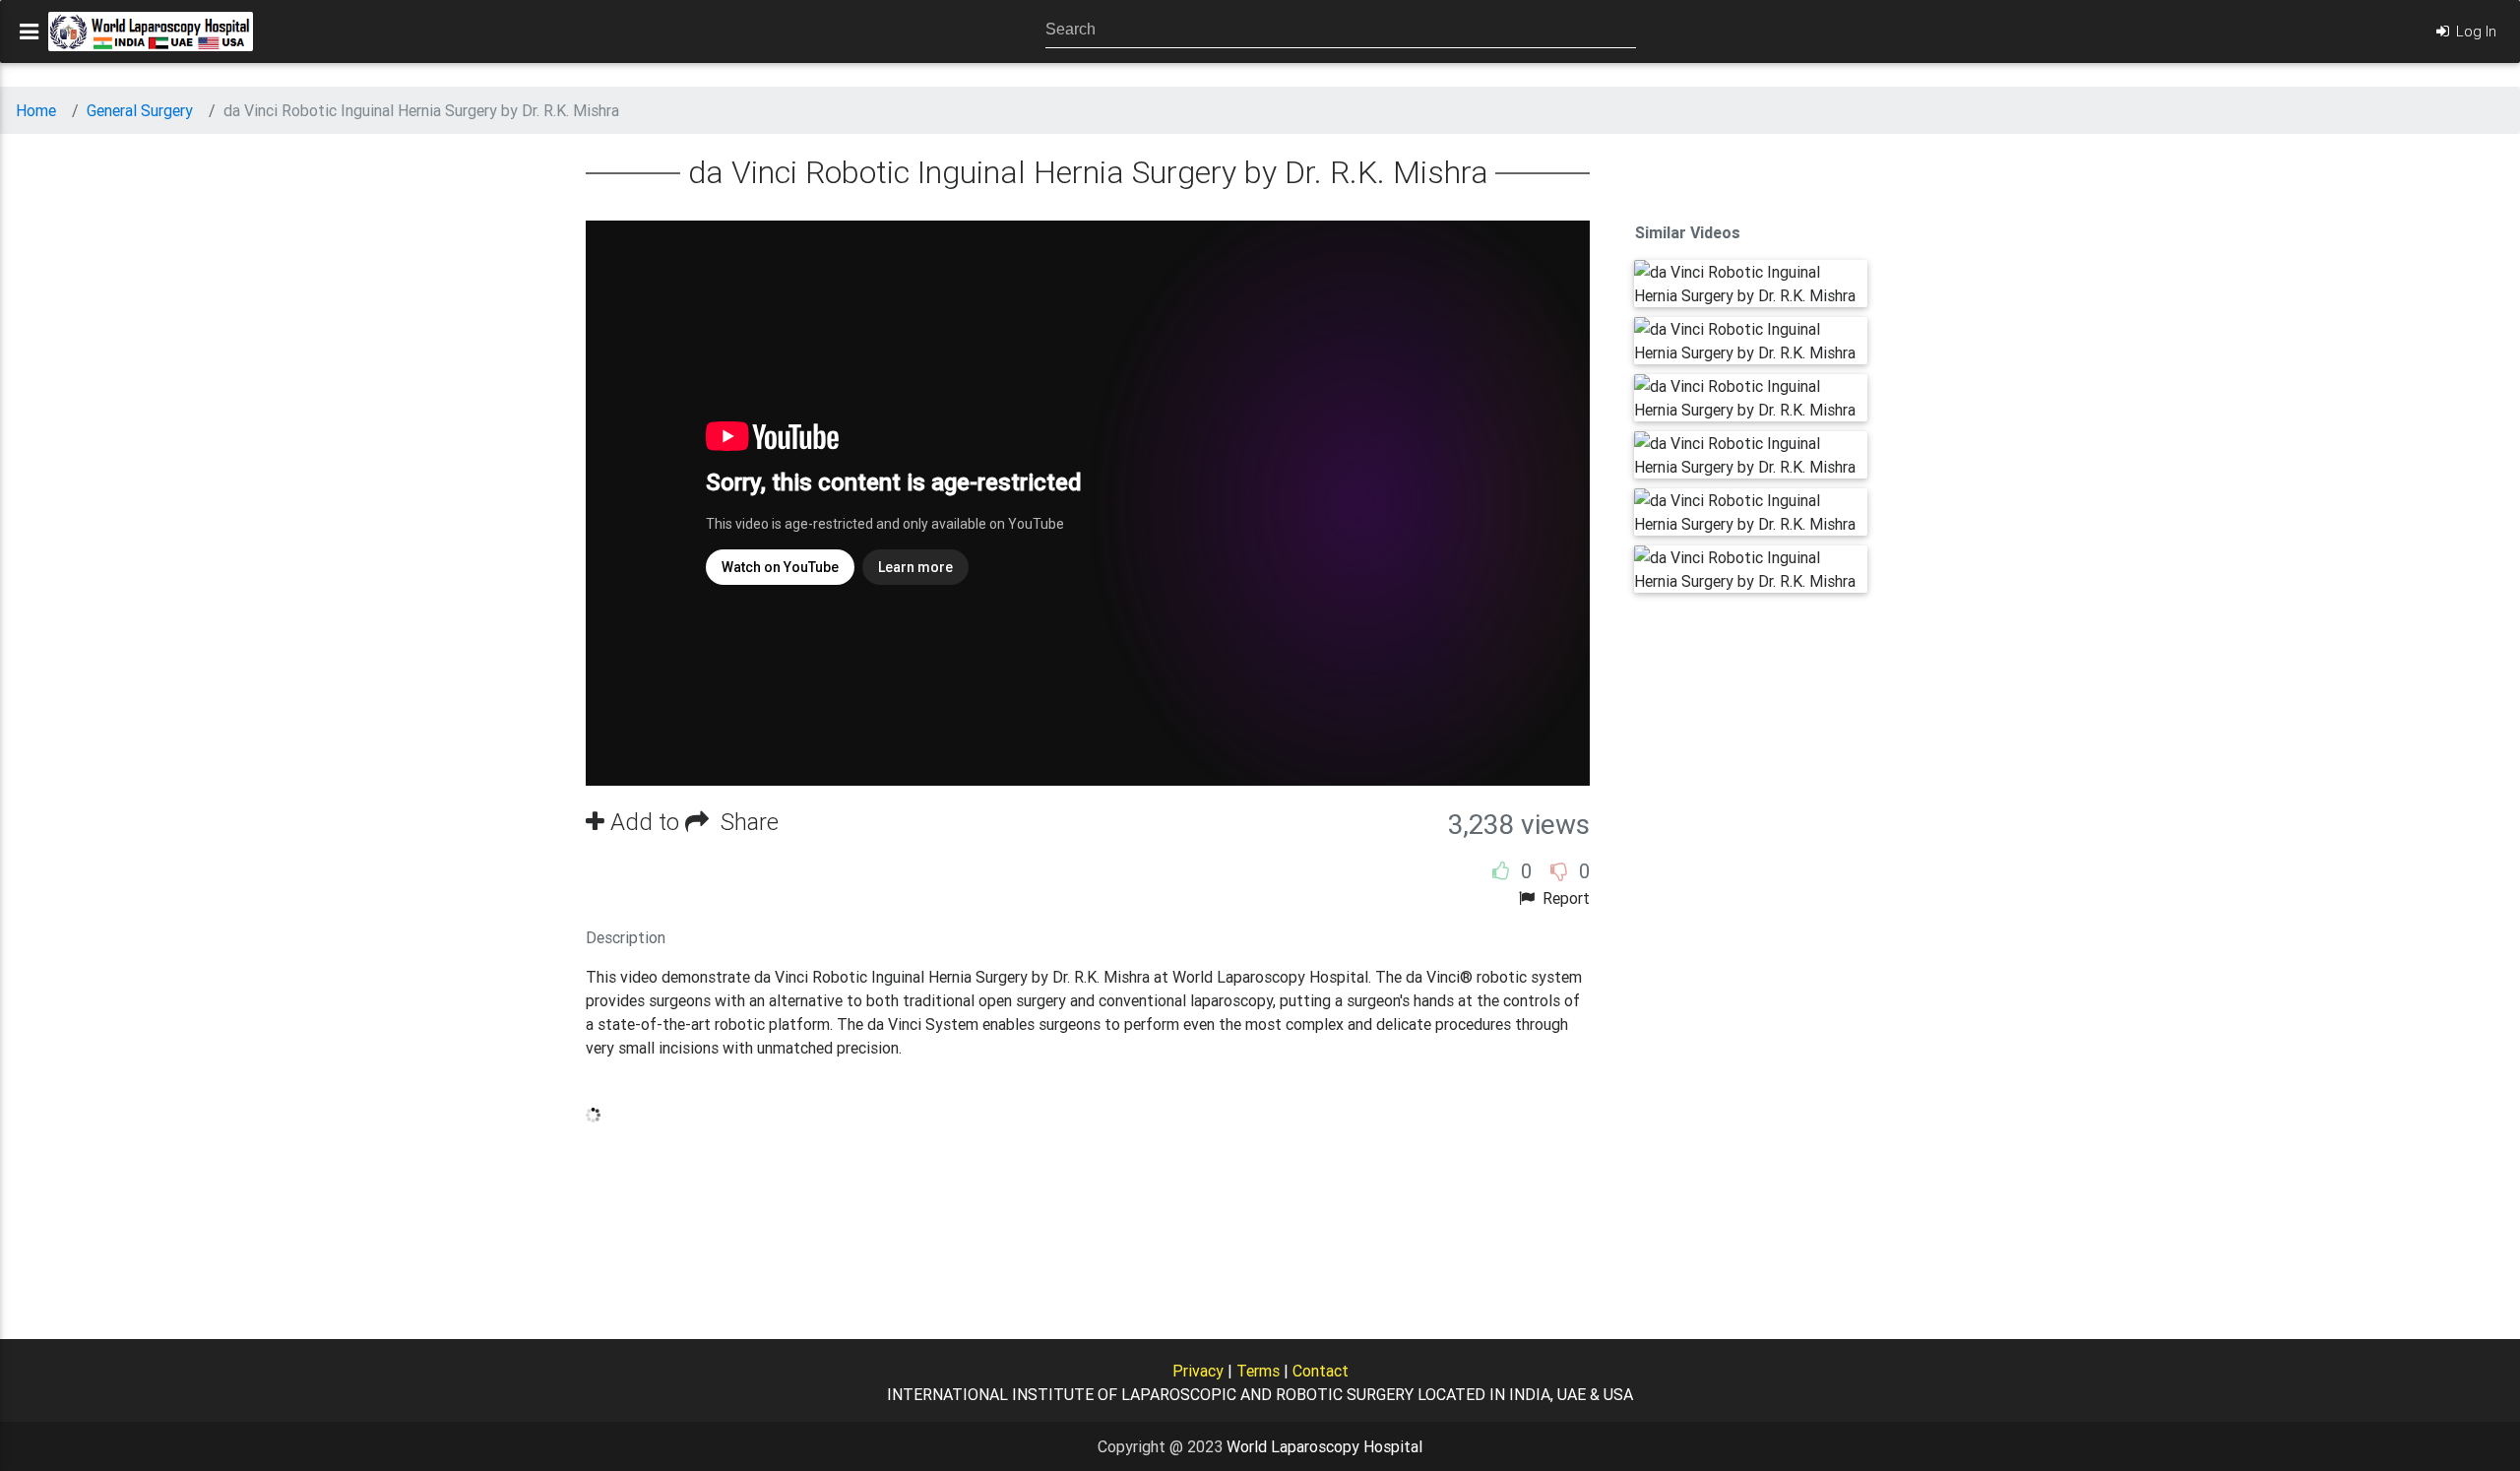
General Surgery (140, 110)
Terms (1258, 1371)
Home (36, 110)
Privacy (1198, 1371)
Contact (1321, 1371)
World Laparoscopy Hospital (1324, 1446)
